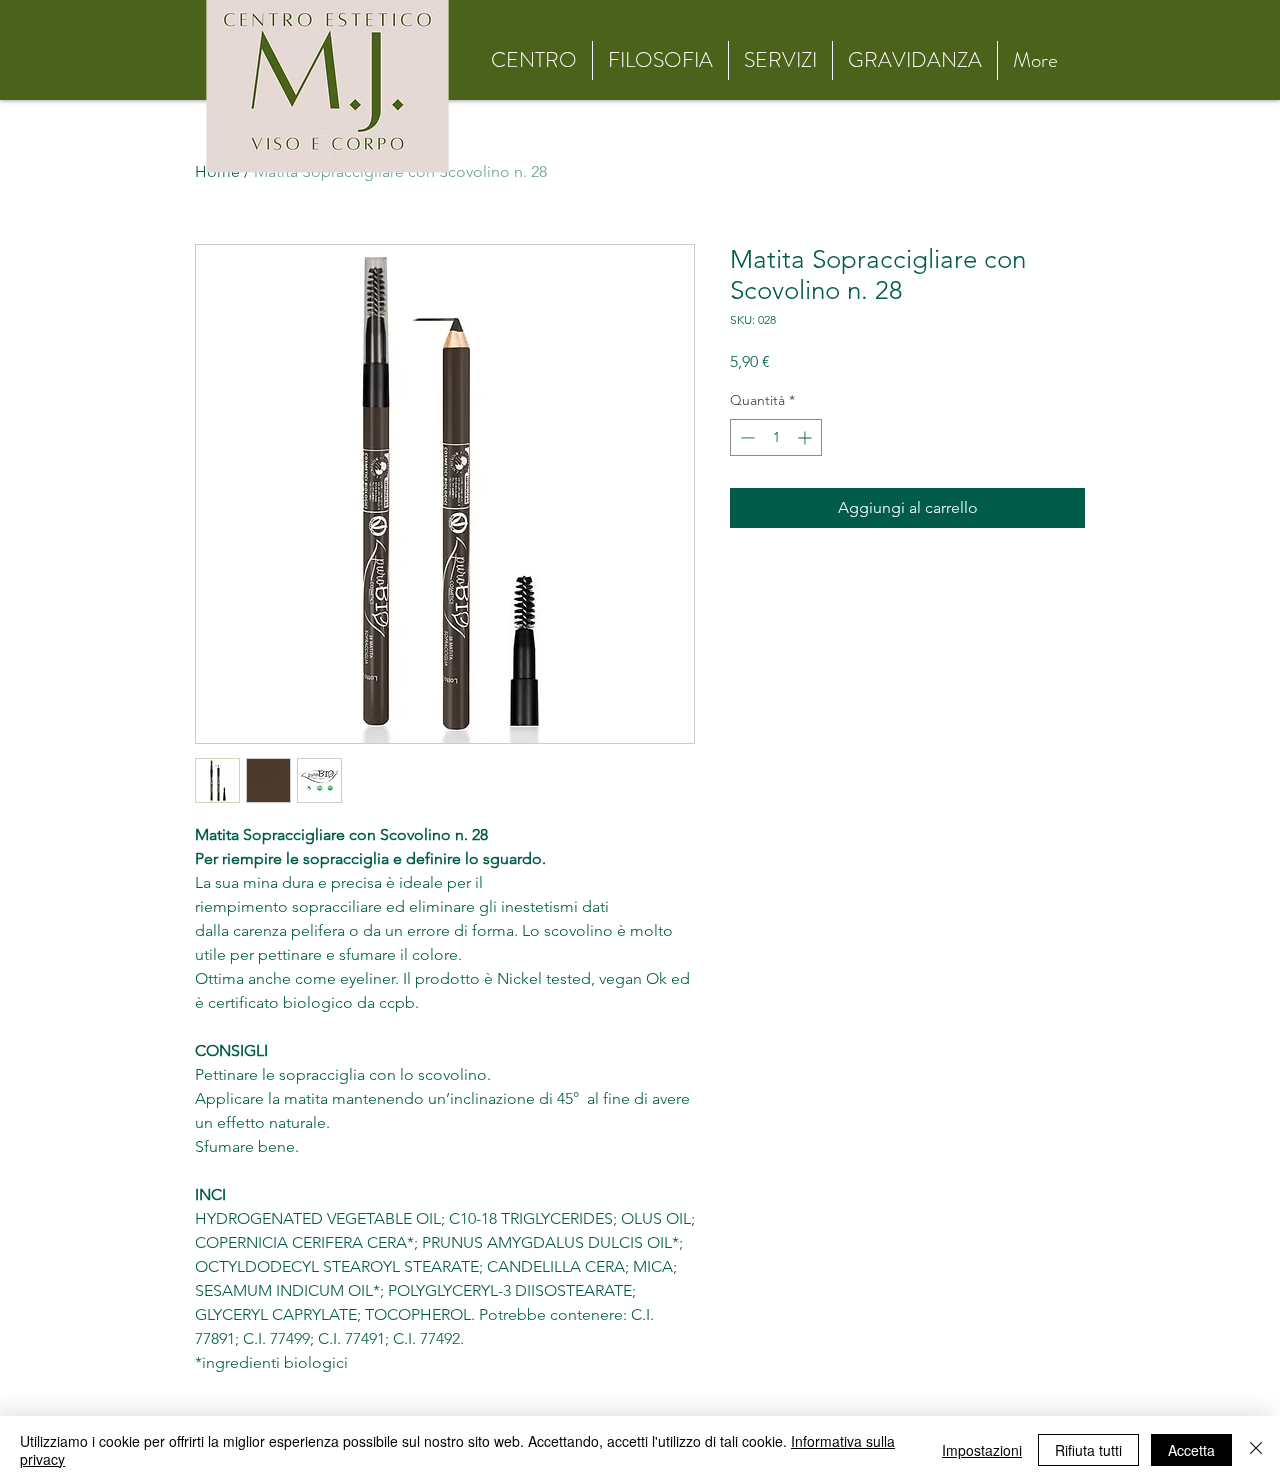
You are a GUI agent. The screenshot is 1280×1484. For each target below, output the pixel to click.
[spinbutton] (776, 437)
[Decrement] (745, 437)
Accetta (1191, 1450)
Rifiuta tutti (1088, 1450)
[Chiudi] (1256, 1450)
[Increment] (806, 437)
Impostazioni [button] (982, 1450)
